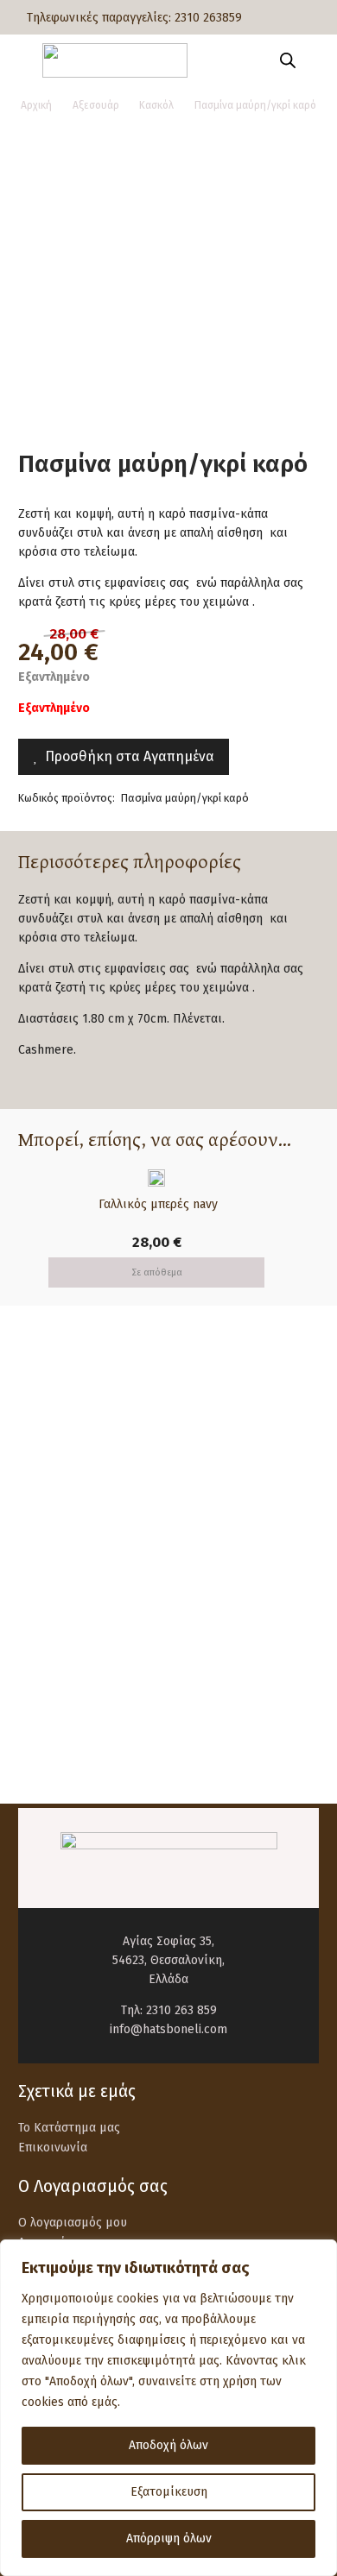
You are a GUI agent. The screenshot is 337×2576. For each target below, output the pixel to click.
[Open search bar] (288, 60)
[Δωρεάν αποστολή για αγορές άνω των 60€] (58, 1419)
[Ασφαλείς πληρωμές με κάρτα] (58, 1495)
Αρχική (36, 105)
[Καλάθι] (315, 60)
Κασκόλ (156, 105)
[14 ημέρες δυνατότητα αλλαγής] (58, 1647)
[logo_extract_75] (114, 60)
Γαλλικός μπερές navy (156, 1204)
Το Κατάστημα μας (69, 2128)
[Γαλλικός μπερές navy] (156, 1178)
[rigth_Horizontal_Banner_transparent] (168, 1742)
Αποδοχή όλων (168, 2445)
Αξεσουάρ (96, 105)
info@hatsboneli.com (168, 2029)
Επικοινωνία (53, 2148)
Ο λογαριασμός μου (73, 2223)
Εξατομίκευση (169, 2492)
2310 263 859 (181, 2010)
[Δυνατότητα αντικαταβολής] (58, 1571)
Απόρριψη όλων (169, 2538)
